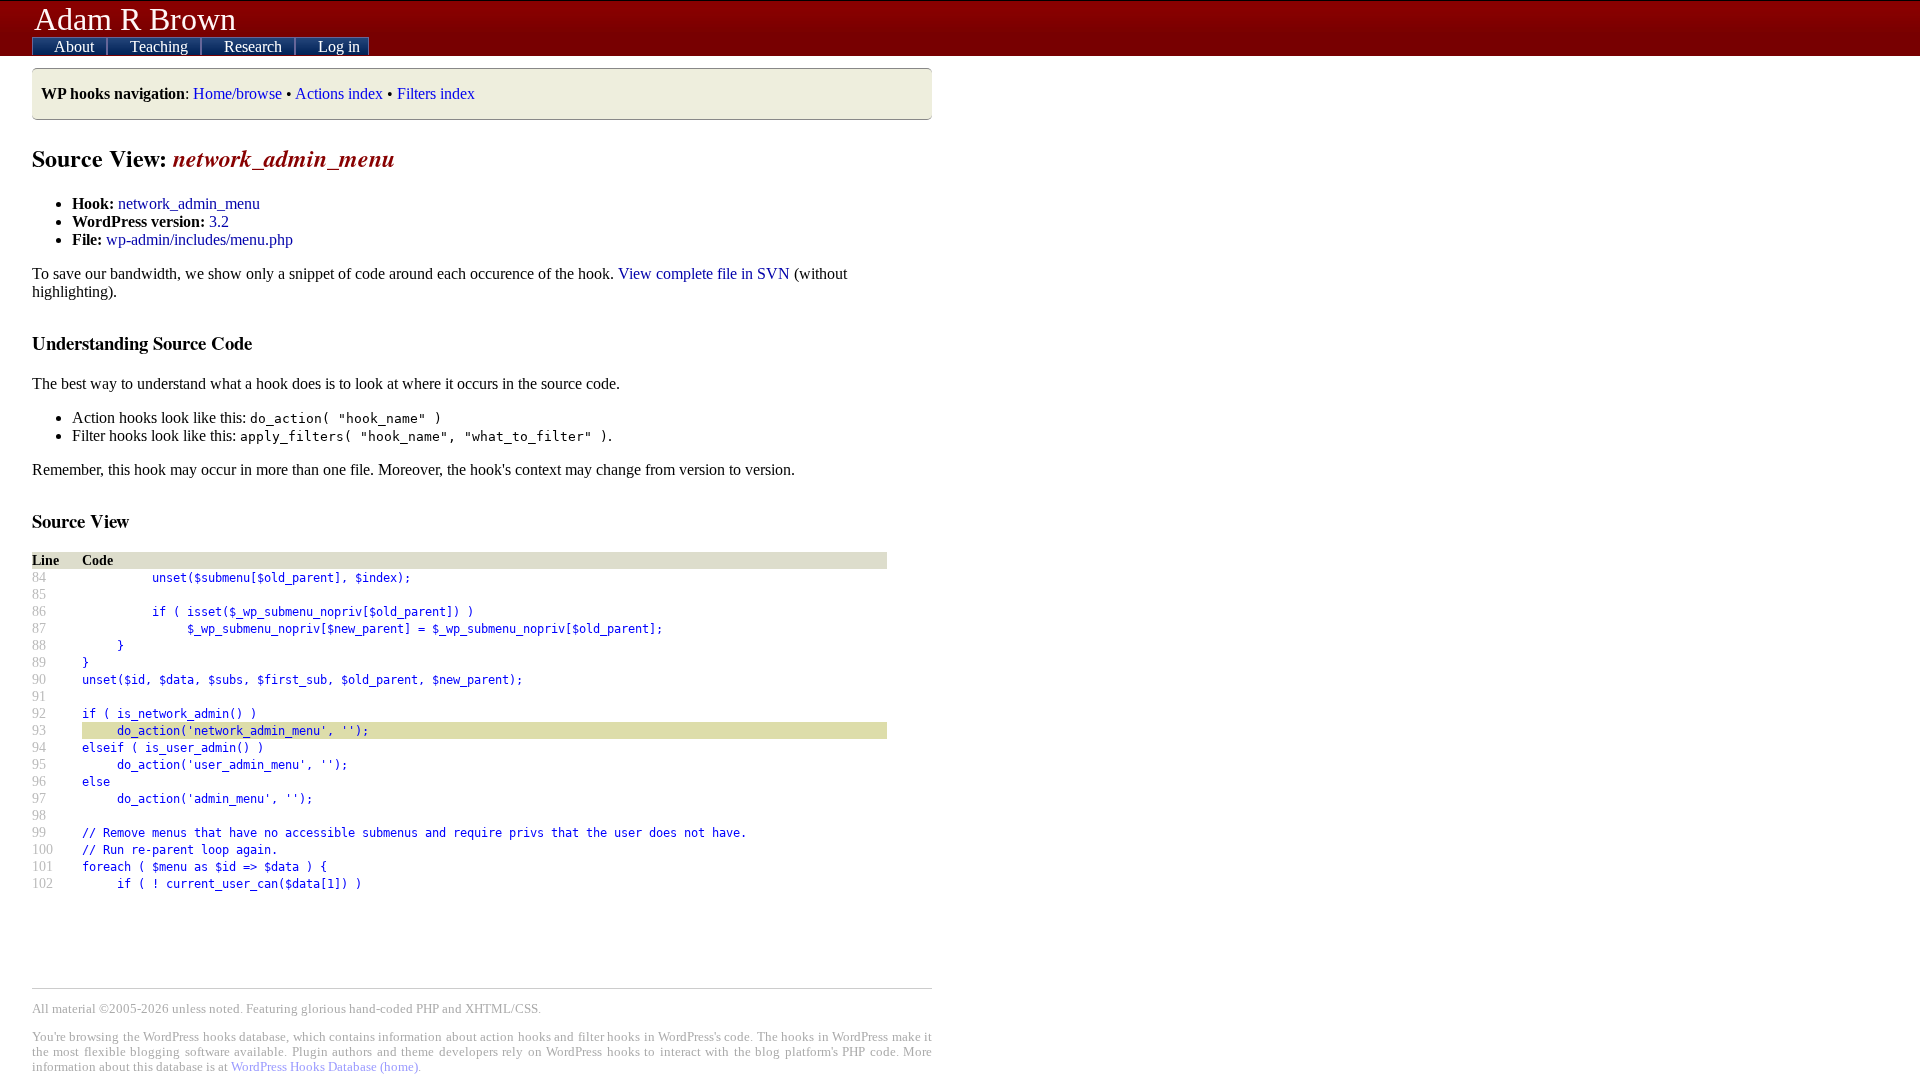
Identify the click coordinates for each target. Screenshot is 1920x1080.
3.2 (219, 221)
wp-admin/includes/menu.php (199, 239)
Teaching (161, 46)
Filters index (436, 93)
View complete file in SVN (704, 273)
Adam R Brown (135, 19)
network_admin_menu (189, 203)
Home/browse (237, 93)
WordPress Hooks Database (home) (324, 1067)
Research (255, 46)
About (76, 46)
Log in (339, 46)
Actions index (339, 93)
